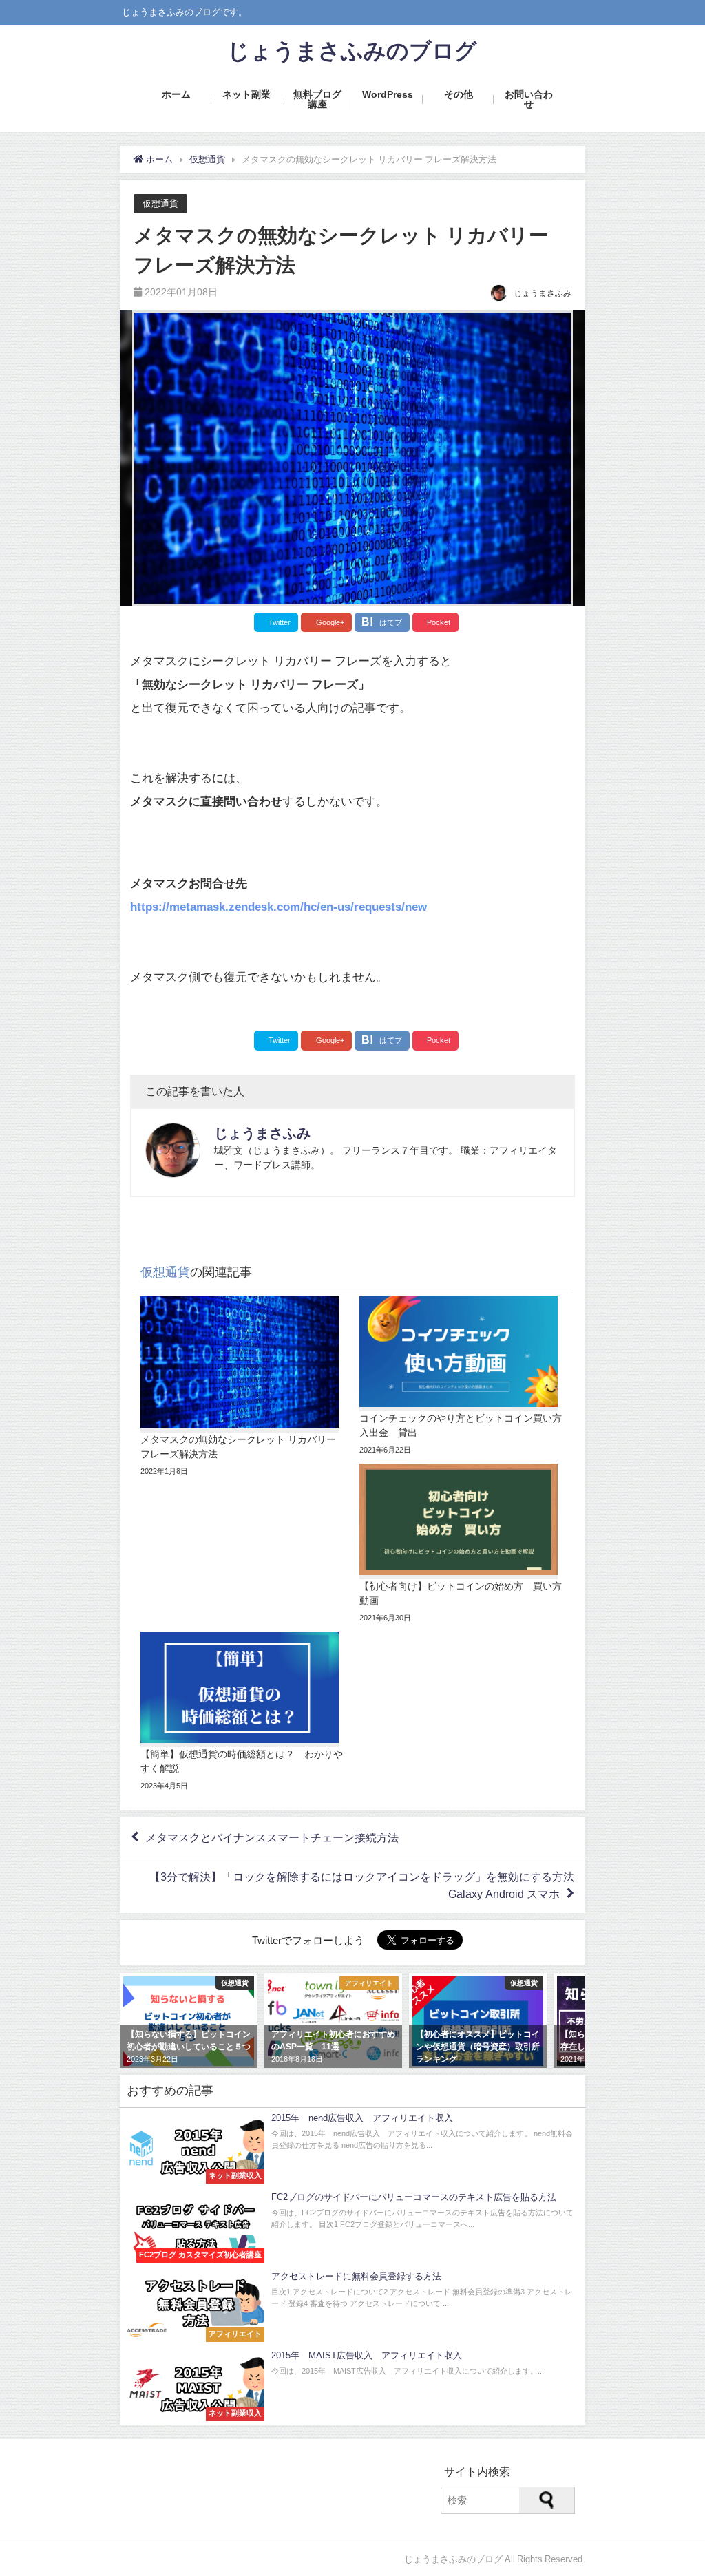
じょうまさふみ (262, 1133)
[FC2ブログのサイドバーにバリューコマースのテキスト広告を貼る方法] (352, 2227)
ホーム (176, 94)
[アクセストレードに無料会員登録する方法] (352, 2306)
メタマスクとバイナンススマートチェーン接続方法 (272, 1837)
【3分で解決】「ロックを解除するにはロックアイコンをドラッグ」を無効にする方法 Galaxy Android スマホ (367, 1885)
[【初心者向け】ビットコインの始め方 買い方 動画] (462, 1544)
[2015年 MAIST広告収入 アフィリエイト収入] (352, 2385)
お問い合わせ (529, 99)
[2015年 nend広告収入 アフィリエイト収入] (352, 2147)
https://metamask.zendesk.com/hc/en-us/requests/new (278, 906)
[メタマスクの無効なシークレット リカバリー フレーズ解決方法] (243, 1387)
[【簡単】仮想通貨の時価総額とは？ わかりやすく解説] (243, 1712)
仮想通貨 (160, 203)
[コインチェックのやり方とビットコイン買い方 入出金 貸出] (462, 1377)
